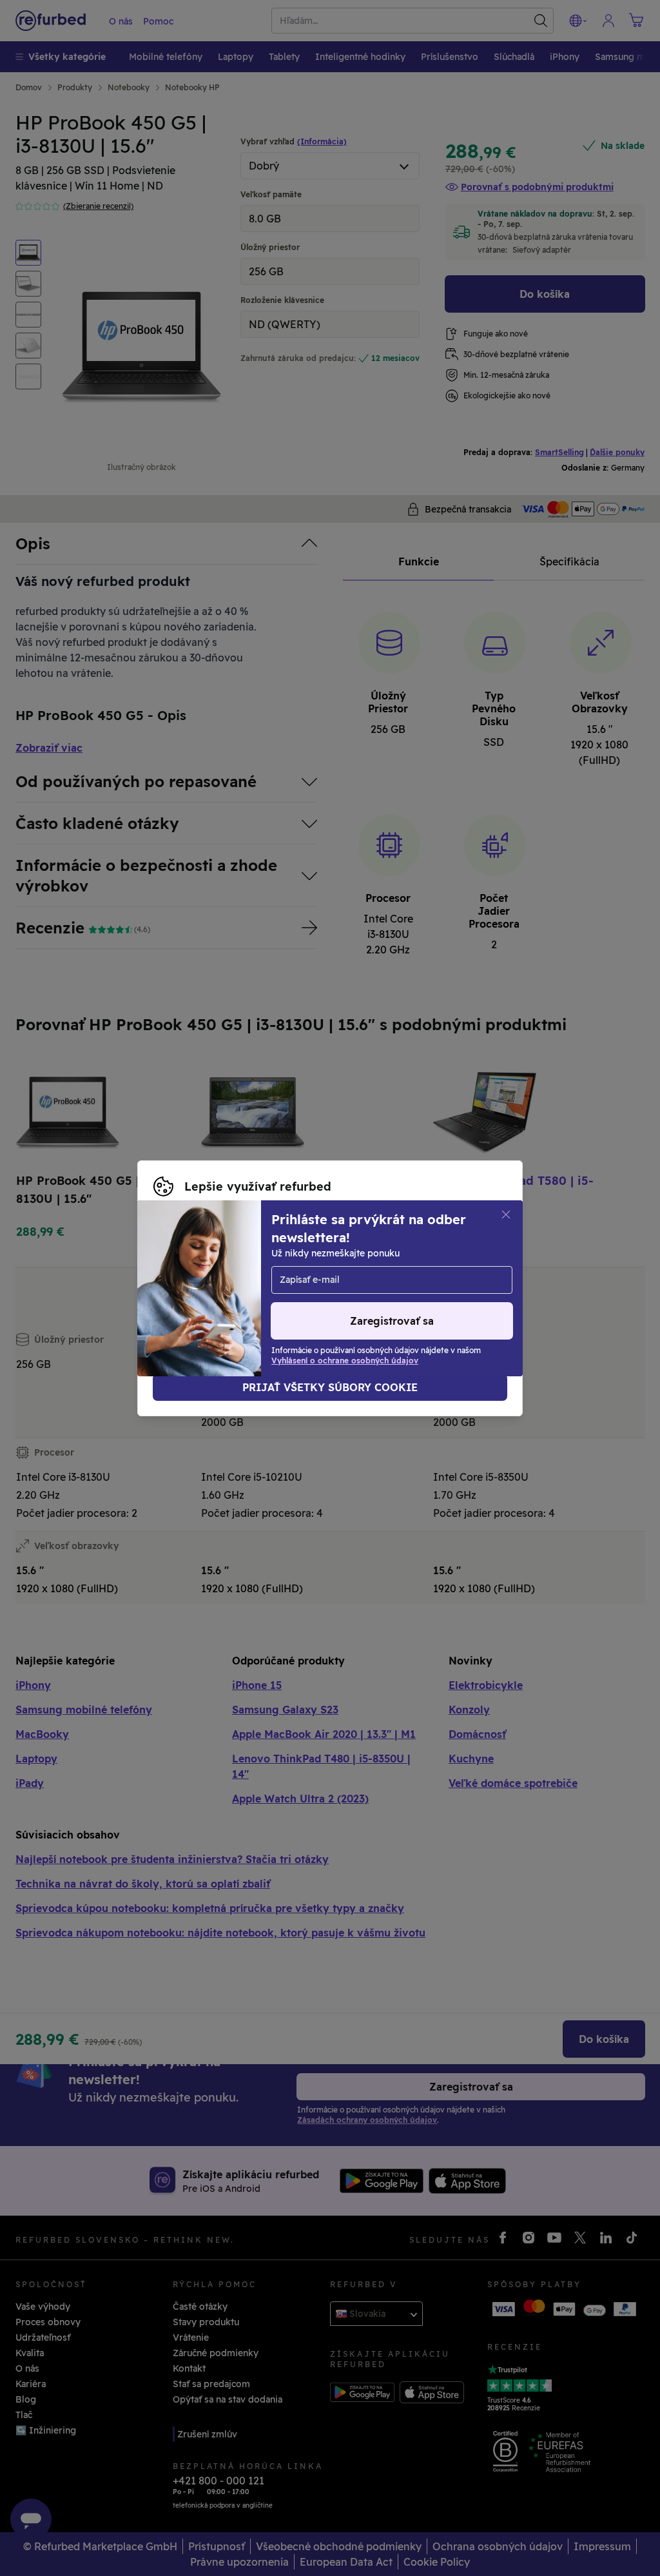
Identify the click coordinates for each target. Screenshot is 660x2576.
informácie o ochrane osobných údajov (402, 1282)
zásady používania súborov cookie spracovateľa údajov (329, 1295)
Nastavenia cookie (402, 1268)
